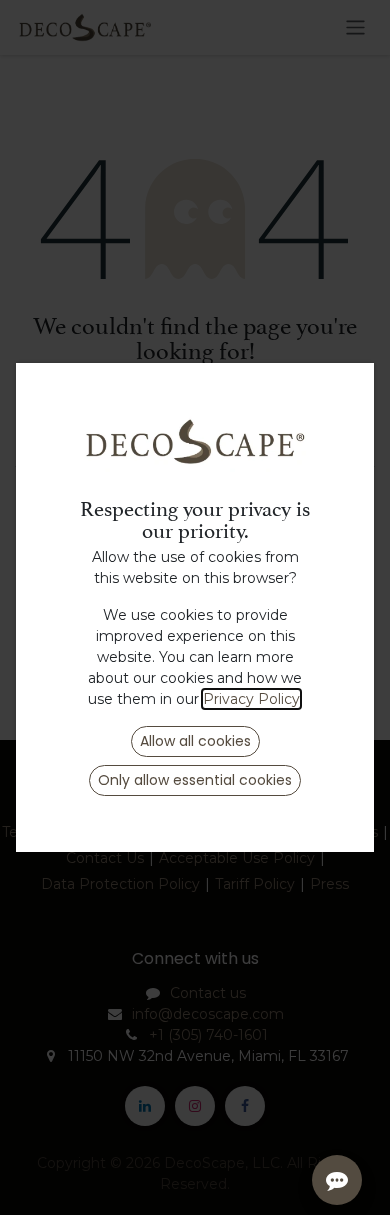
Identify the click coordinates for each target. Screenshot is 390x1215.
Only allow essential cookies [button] (195, 780)
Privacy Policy (251, 699)
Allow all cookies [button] (195, 741)
